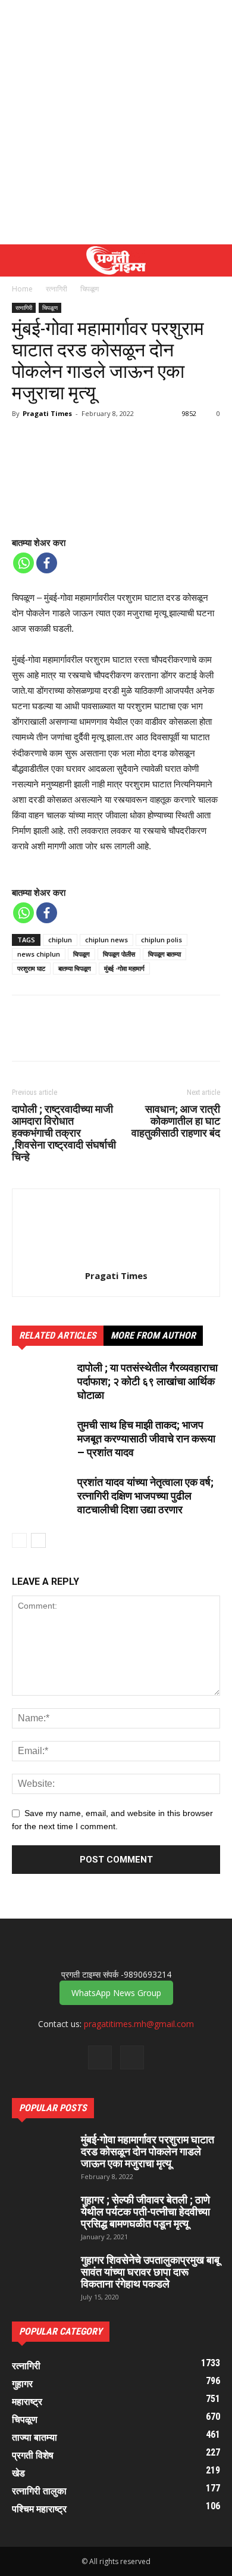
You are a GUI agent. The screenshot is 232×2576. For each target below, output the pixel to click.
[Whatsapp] (23, 563)
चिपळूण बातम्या (164, 954)
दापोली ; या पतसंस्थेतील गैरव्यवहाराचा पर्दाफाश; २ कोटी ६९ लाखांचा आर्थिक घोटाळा (148, 1381)
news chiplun (39, 954)
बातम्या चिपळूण (75, 968)
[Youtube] (132, 2057)
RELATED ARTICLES (58, 1335)
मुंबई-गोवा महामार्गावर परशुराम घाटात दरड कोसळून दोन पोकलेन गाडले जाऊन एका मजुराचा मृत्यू (148, 2151)
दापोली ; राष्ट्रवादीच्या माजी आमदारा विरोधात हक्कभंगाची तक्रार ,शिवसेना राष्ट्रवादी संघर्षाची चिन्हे (64, 1133)
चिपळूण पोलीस (119, 954)
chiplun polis (162, 940)
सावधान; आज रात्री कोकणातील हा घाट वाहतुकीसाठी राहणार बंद (176, 1121)
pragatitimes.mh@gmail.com (139, 2024)
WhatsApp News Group (116, 1993)
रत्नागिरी (57, 289)
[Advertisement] (116, 122)
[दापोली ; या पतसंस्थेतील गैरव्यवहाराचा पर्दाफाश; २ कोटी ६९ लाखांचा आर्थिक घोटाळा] (42, 1382)
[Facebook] (47, 563)
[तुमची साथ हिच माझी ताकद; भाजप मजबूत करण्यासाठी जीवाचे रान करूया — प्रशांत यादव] (42, 1439)
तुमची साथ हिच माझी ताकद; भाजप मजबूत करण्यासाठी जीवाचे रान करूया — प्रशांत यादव (146, 1438)
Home (22, 289)
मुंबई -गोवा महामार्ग (124, 968)
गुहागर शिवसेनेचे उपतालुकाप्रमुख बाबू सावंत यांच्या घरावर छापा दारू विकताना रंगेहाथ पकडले (150, 2272)
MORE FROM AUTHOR (153, 1335)
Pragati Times (47, 413)
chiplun (60, 940)
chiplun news (106, 940)
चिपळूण (90, 289)
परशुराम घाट (31, 968)
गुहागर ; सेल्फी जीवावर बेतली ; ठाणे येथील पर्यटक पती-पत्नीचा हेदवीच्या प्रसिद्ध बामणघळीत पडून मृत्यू (145, 2212)
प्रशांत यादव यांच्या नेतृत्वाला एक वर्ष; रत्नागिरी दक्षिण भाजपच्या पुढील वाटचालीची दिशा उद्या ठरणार (145, 1496)
